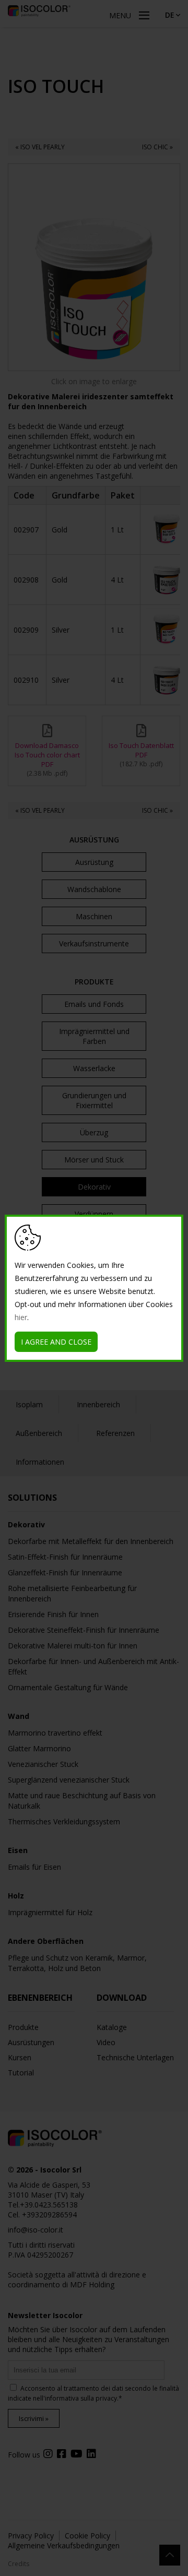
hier (21, 1317)
